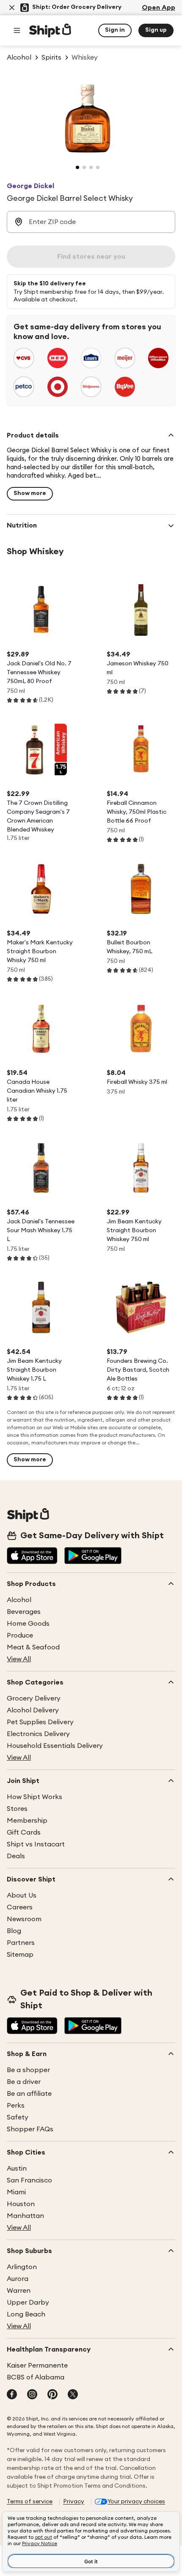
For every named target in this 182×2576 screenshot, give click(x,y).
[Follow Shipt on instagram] (32, 2395)
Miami (16, 2192)
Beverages (24, 1612)
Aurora (18, 2279)
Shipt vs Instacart (36, 1844)
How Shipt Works (34, 1797)
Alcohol (19, 1600)
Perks (16, 2106)
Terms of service (30, 2502)
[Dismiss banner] (12, 8)
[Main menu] (17, 30)
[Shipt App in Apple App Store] (32, 1556)
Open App (159, 8)
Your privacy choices (136, 2502)
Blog (14, 1931)
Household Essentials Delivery (55, 1746)
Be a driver (24, 2082)
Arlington (22, 2267)
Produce (20, 1635)
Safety (18, 2117)
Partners (21, 1943)
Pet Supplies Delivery (40, 1722)
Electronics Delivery (38, 1734)
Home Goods (28, 1624)
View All (19, 1659)
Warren (19, 2291)
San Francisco (29, 2180)
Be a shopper (28, 2070)
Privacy (74, 2502)
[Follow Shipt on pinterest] (52, 2395)
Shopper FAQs (30, 2129)
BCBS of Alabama (36, 2377)
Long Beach (26, 2314)
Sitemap (20, 1955)
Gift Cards (24, 1832)
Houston (21, 2204)
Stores (17, 1809)
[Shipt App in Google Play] (93, 1556)
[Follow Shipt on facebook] (12, 2395)
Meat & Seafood (33, 1647)
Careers (20, 1907)
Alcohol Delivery (33, 1710)
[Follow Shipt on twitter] (73, 2395)
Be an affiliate (29, 2094)
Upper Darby (28, 2303)
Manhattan (25, 2216)
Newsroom (24, 1919)
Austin (17, 2169)
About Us (22, 1895)
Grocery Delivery (34, 1698)
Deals (16, 1856)
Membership (27, 1821)
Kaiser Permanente (37, 2365)
